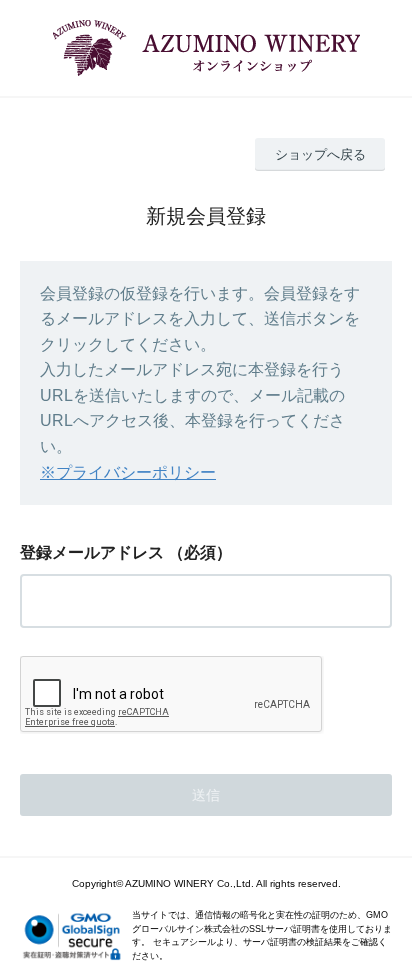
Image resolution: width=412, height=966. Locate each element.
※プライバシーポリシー (128, 472)
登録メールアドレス (92, 552)
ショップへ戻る (320, 154)
